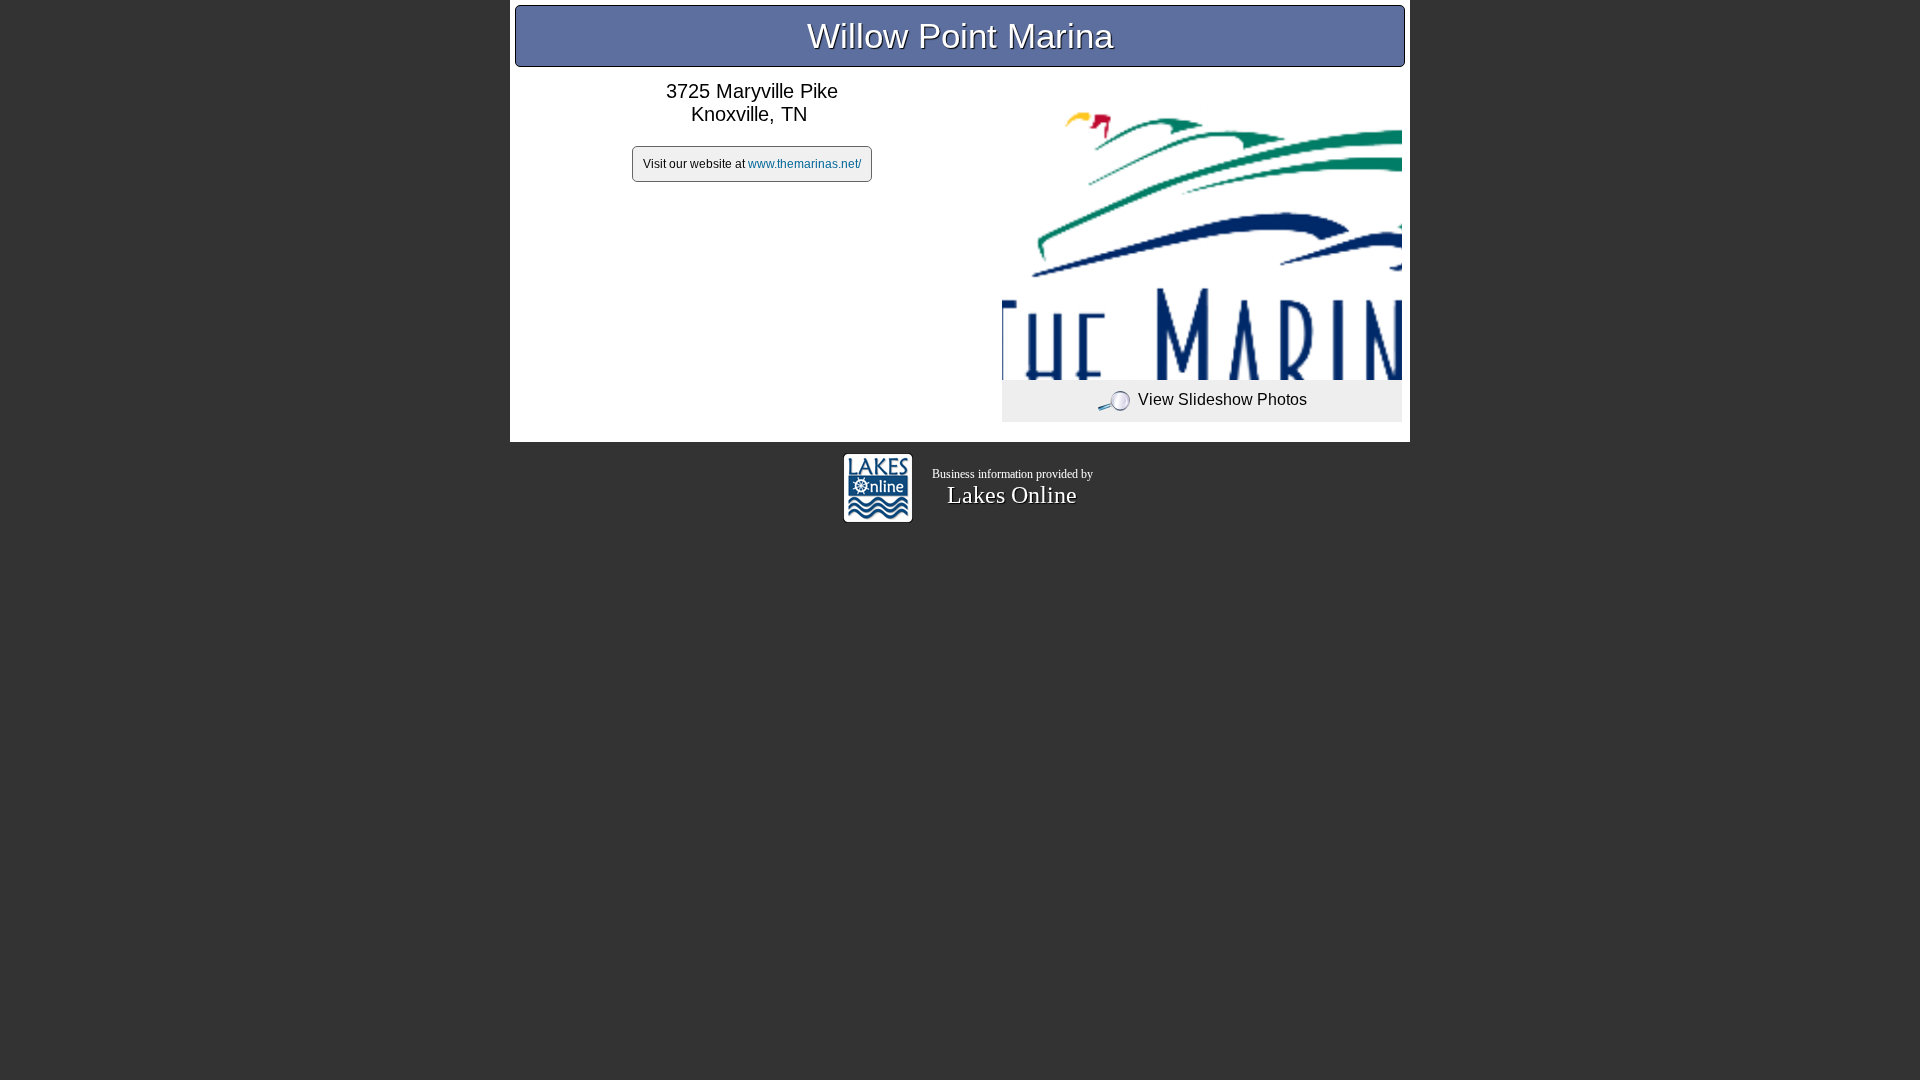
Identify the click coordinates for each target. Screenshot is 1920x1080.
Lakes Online (1012, 495)
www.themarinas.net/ (804, 164)
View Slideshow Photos (1222, 399)
